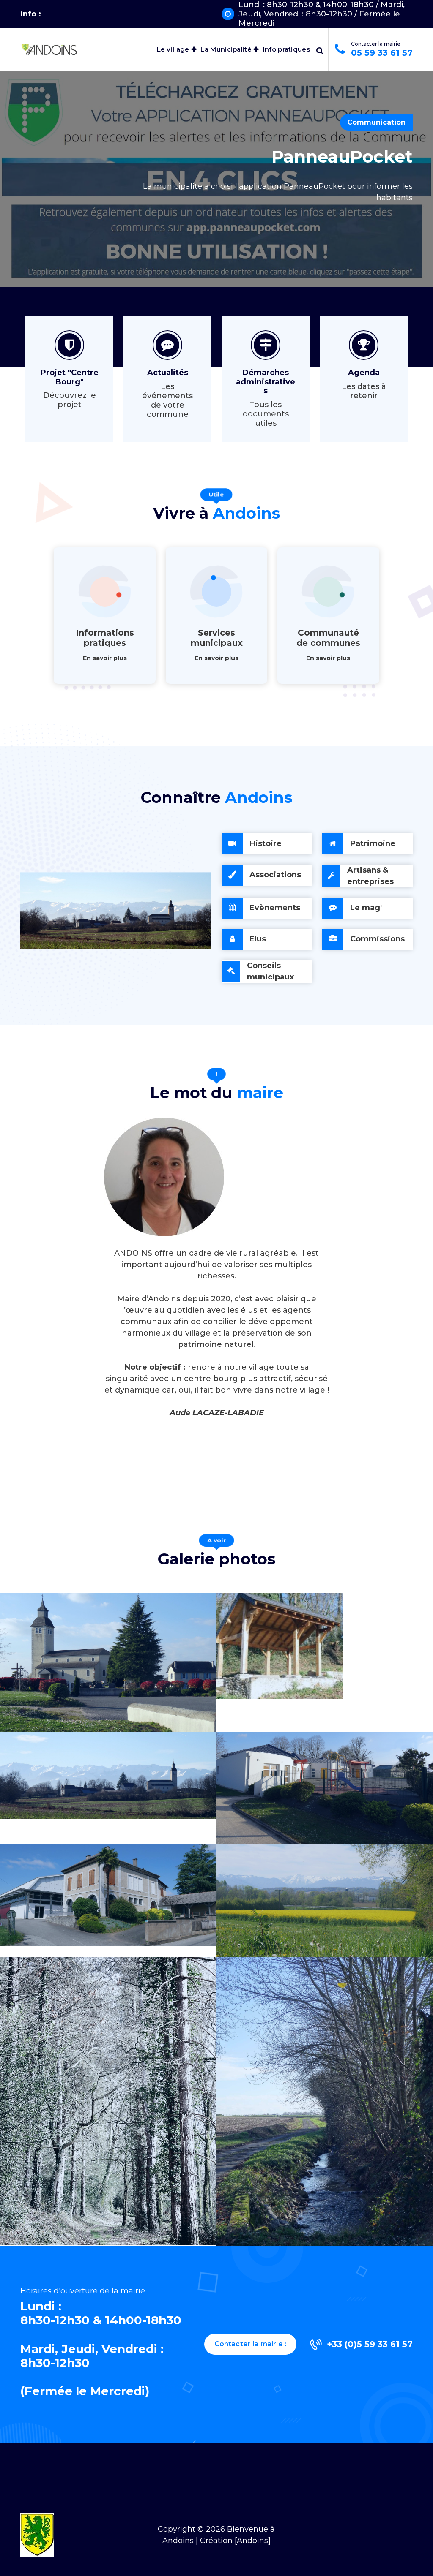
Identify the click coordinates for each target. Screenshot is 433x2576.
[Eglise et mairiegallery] (108, 1662)
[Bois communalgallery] (108, 2101)
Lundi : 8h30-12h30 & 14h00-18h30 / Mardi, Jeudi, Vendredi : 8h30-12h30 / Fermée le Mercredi (322, 14)
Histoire (266, 843)
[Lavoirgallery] (280, 1646)
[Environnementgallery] (325, 1901)
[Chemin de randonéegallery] (325, 2101)
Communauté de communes (328, 638)
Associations (275, 875)
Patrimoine (373, 843)
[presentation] (13, 219)
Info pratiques (286, 49)
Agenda (364, 373)
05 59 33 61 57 (382, 53)
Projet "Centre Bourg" (70, 377)
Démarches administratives (266, 382)
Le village (173, 49)
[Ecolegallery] (325, 1788)
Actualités (168, 373)
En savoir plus (105, 658)
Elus (258, 939)
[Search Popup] (320, 49)
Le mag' (366, 908)
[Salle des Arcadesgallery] (108, 1895)
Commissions (377, 939)
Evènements (275, 908)
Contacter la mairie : (250, 2344)
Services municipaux (217, 638)
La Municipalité (226, 49)
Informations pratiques (105, 638)
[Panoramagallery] (108, 1775)
